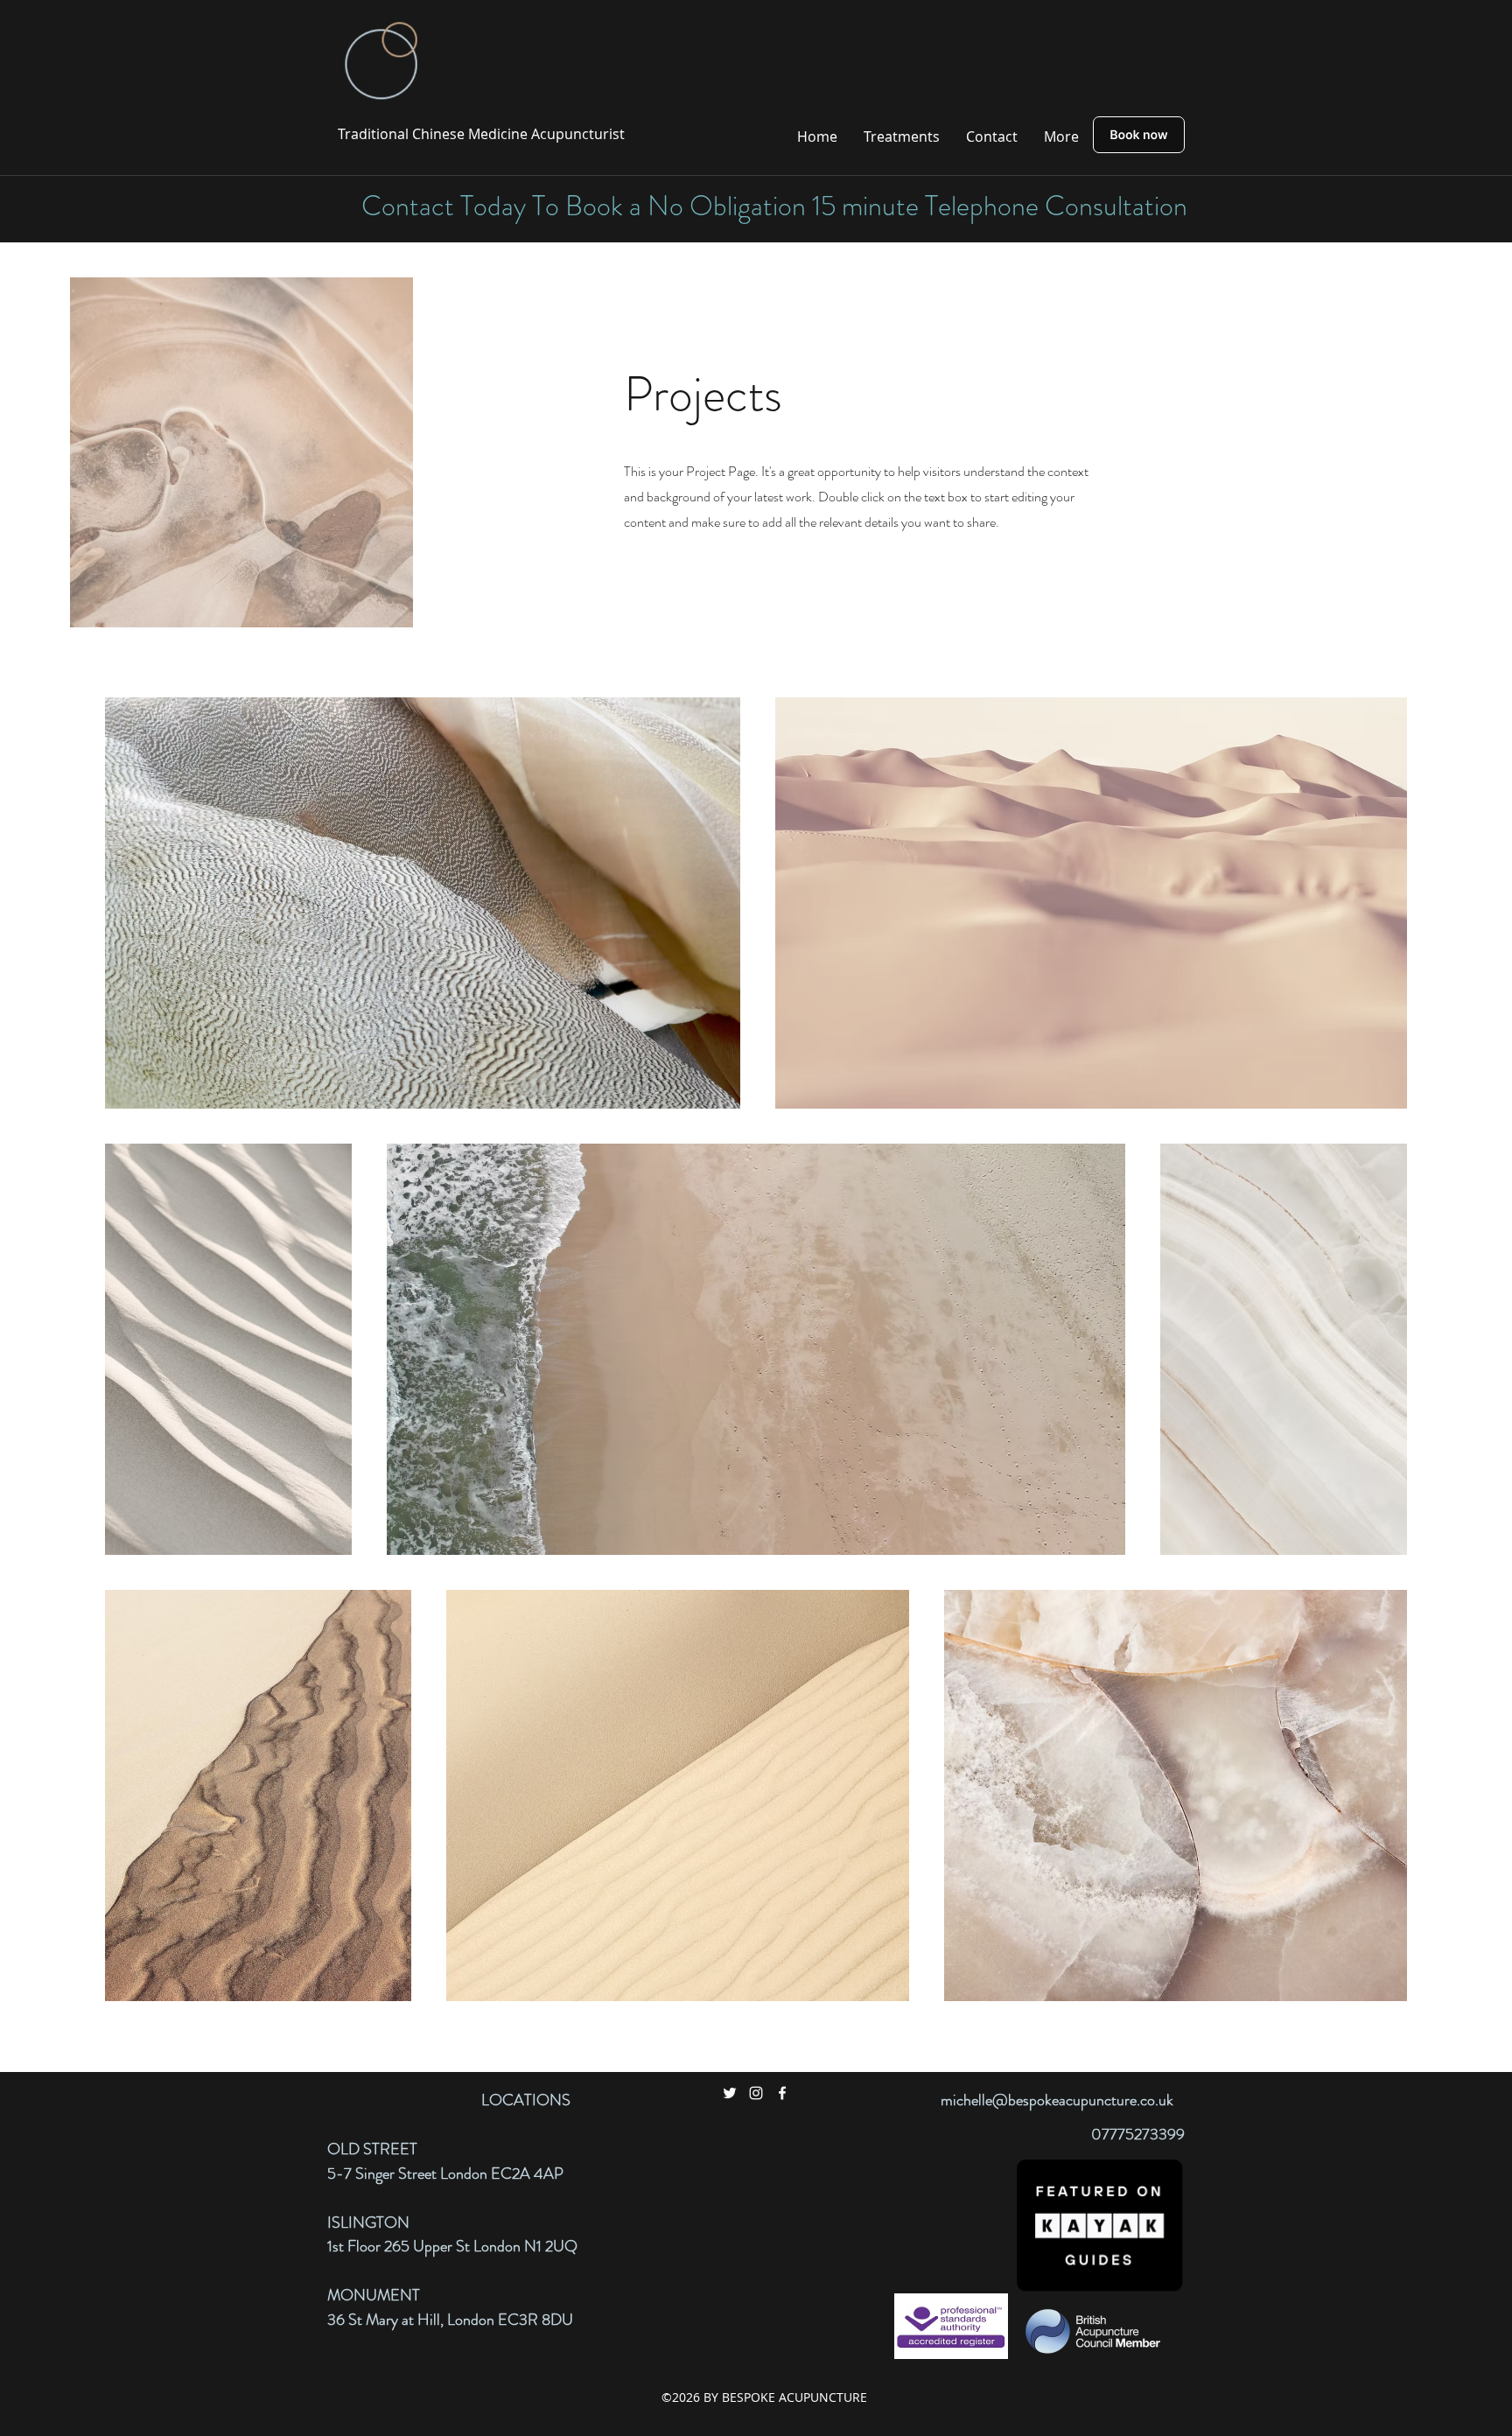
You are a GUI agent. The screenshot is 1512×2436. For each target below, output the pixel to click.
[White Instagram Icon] (756, 2093)
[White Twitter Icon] (730, 2093)
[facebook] (782, 2093)
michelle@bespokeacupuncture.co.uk (1057, 2100)
